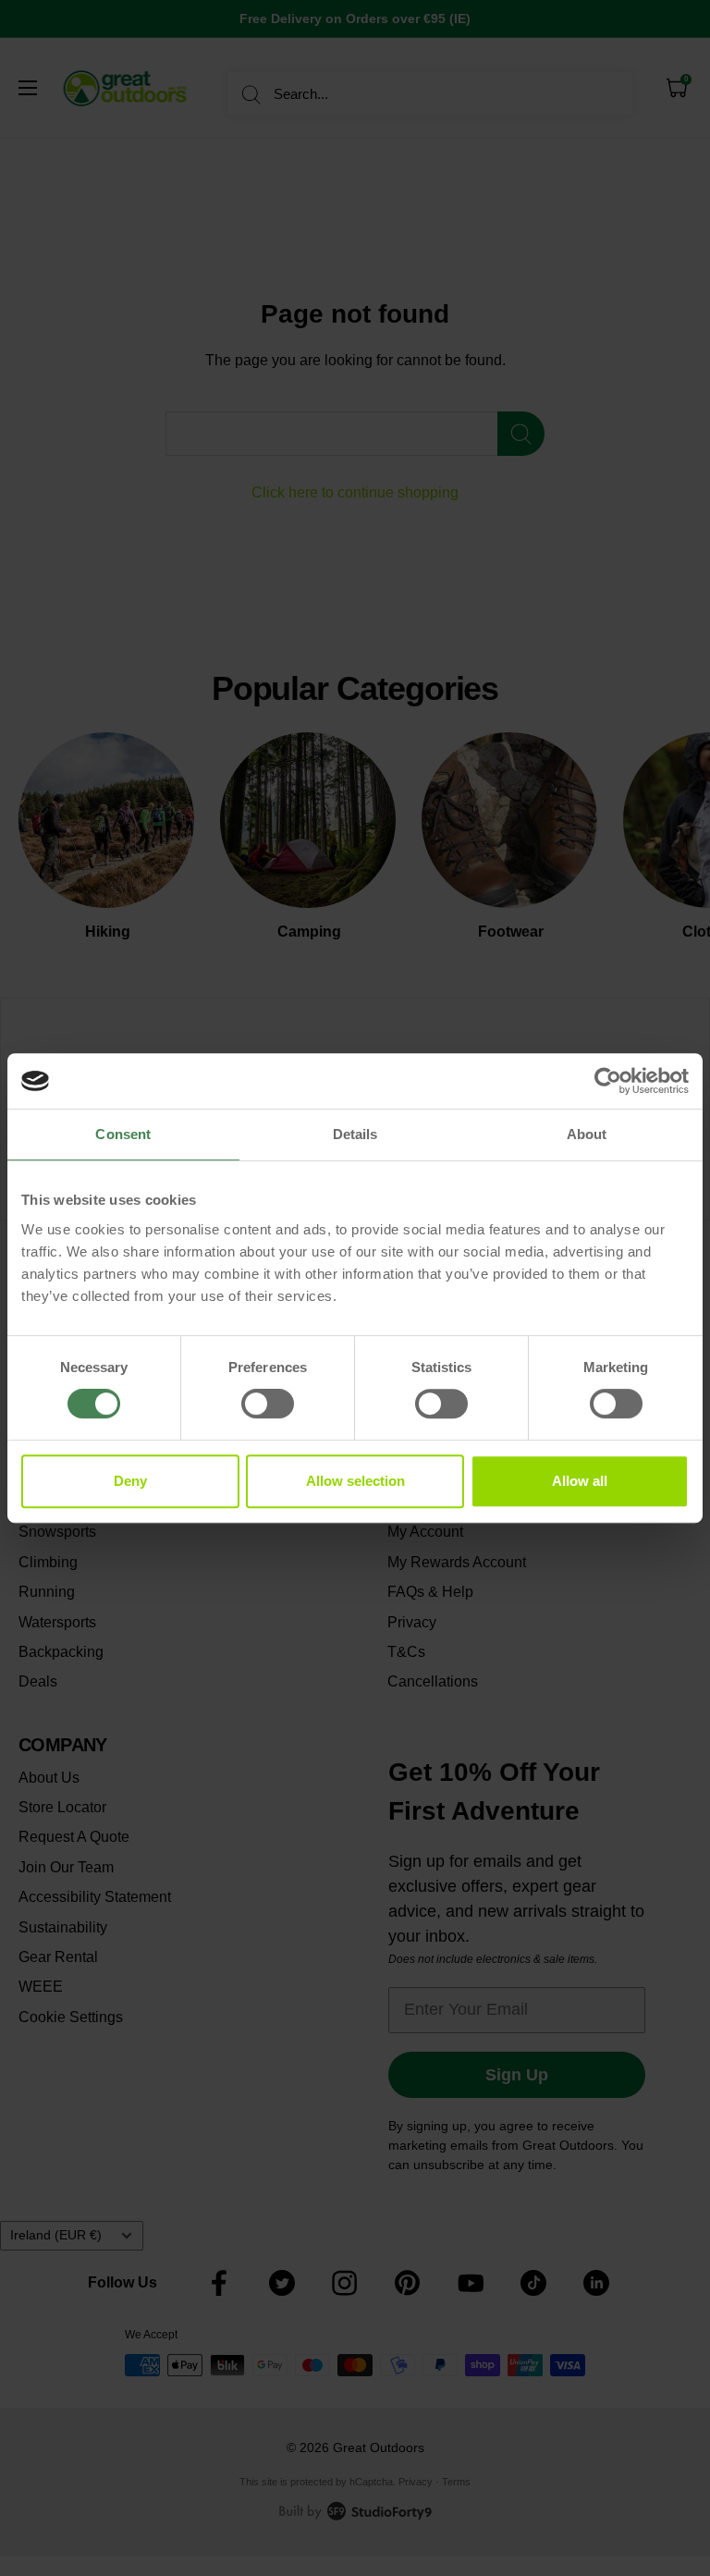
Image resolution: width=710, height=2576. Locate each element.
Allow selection (355, 1481)
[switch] (268, 1404)
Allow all (580, 1481)
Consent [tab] (123, 1134)
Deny (130, 1481)
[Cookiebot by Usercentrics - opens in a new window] (608, 1081)
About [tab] (587, 1134)
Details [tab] (355, 1134)
